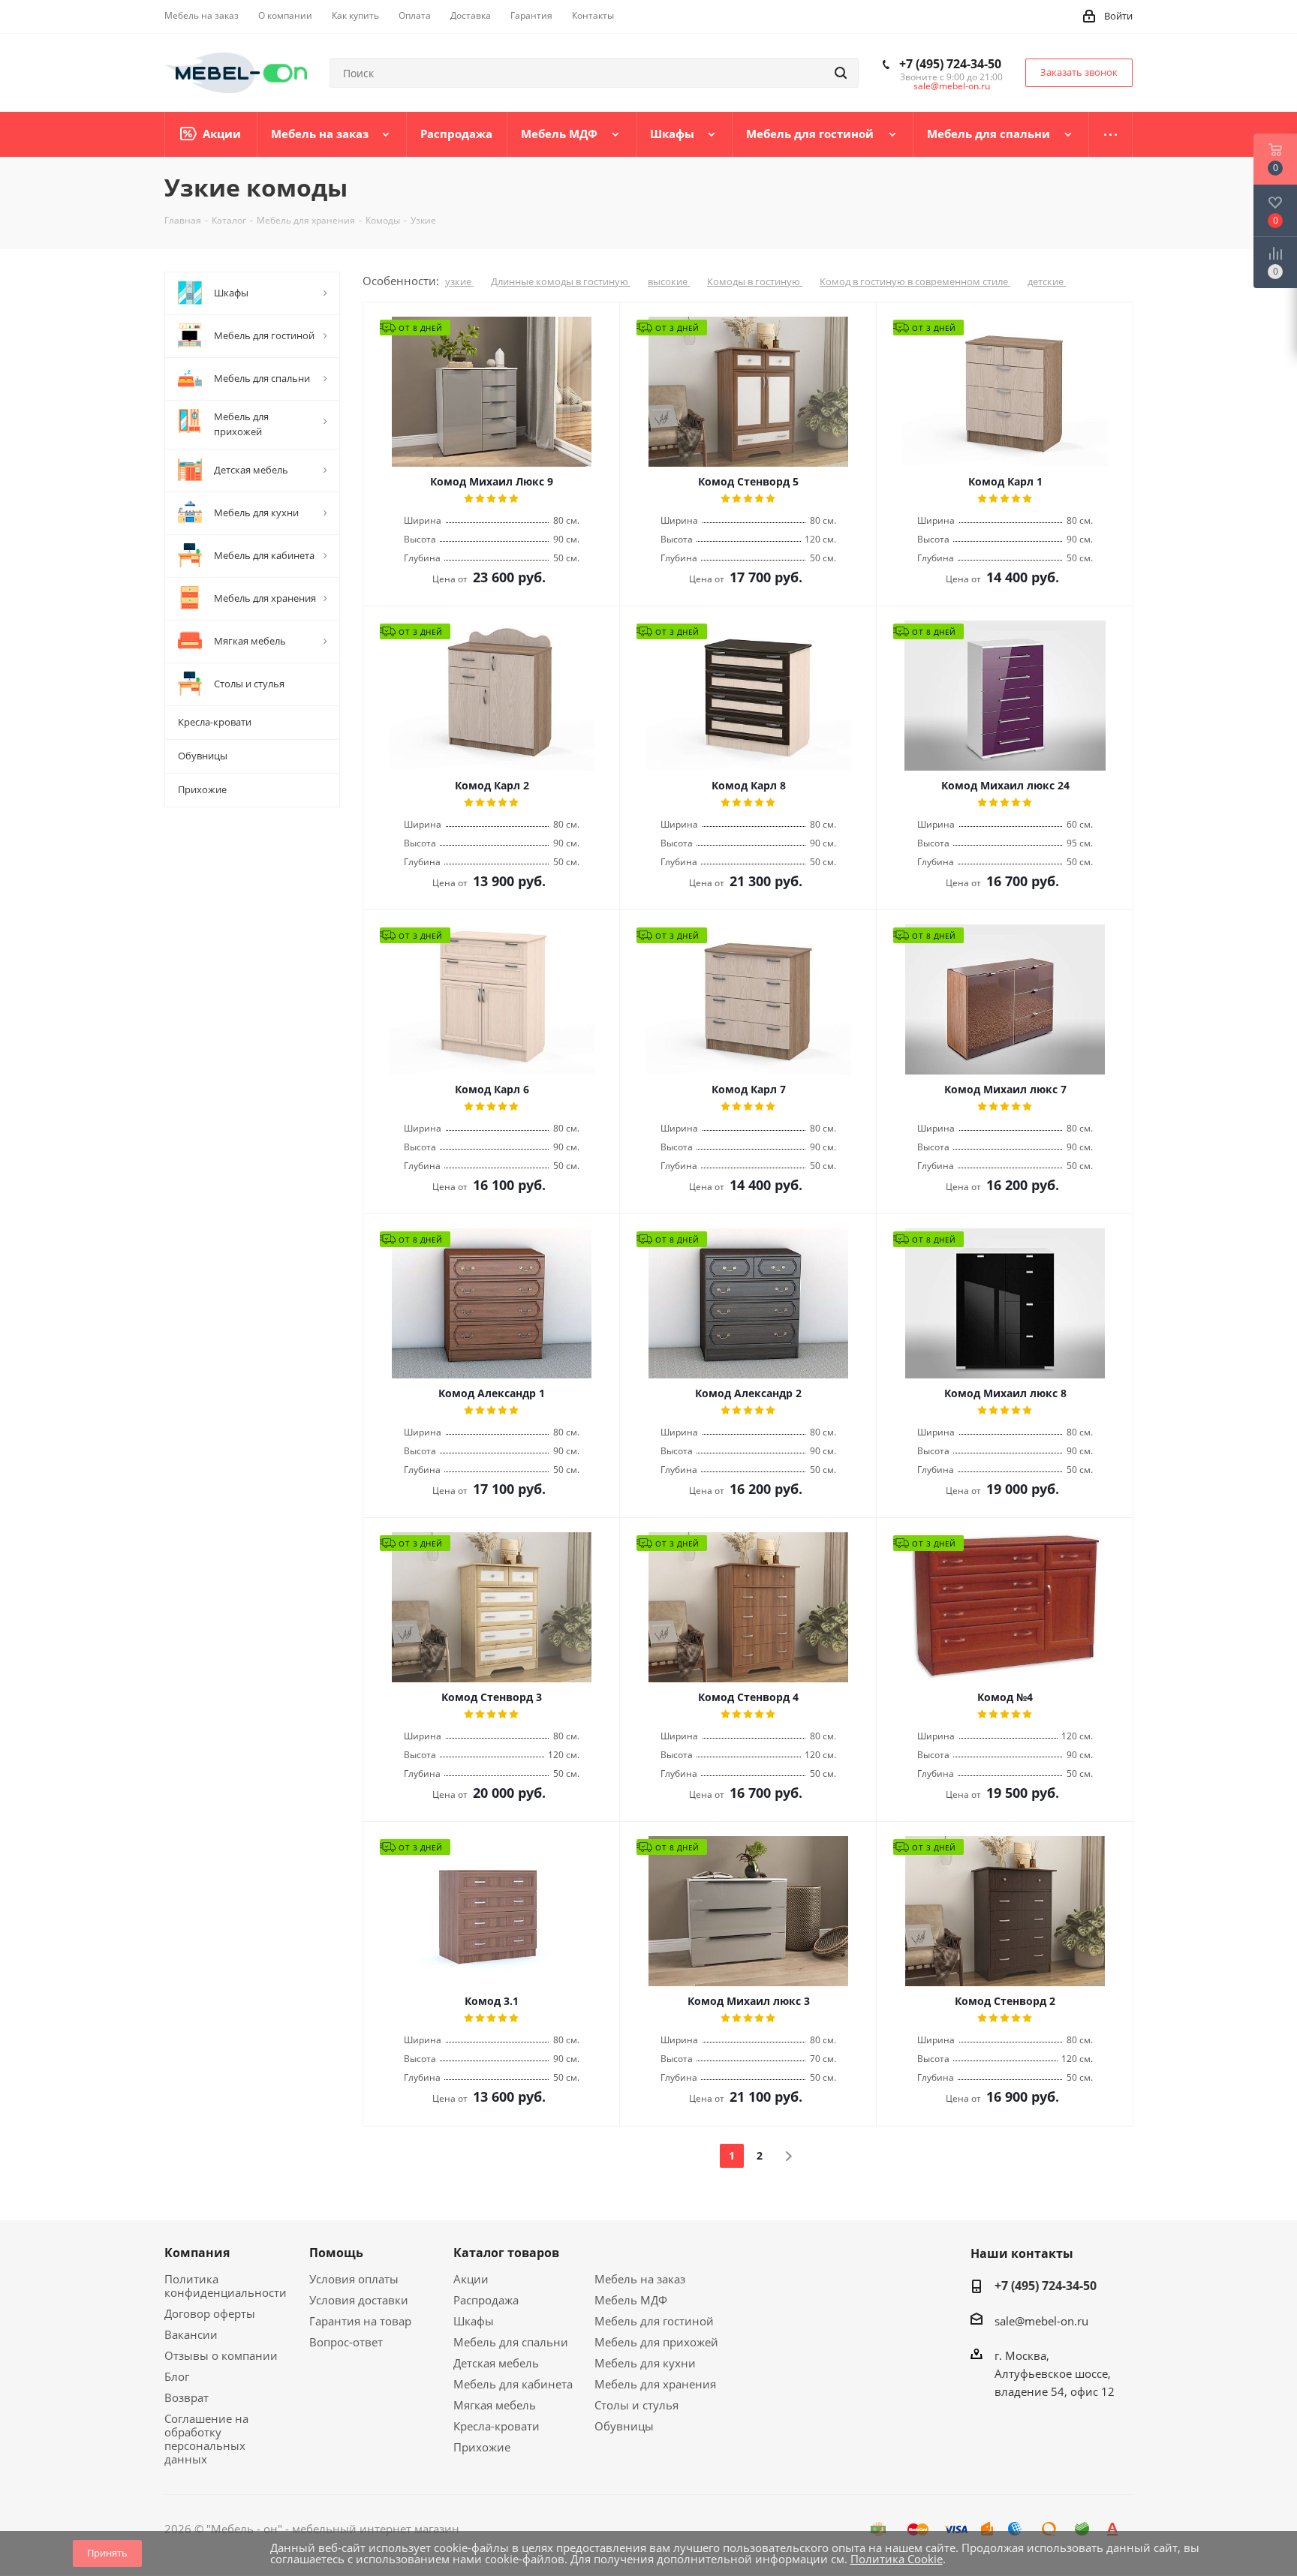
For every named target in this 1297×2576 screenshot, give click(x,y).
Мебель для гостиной (654, 2321)
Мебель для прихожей (656, 2342)
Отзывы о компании (221, 2355)
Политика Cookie (897, 2559)
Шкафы (474, 2321)
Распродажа (486, 2300)
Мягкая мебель (495, 2405)
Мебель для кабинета (513, 2384)
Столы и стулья (636, 2405)
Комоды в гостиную (755, 281)
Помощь (336, 2253)
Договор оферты (210, 2313)
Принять (107, 2553)
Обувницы (624, 2426)
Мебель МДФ (631, 2300)
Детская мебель (496, 2363)
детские (1047, 281)
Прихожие (482, 2447)
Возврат (187, 2397)
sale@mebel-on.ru (952, 86)
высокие (669, 281)
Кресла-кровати (497, 2426)
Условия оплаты (354, 2279)
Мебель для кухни (645, 2363)
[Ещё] (1111, 134)
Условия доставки (359, 2300)
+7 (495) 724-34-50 (950, 64)
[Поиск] (841, 73)
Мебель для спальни (511, 2342)
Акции (471, 2279)
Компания (197, 2253)
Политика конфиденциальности (226, 2286)
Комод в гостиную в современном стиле (915, 281)
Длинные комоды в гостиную (561, 281)
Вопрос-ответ (346, 2342)
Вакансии (191, 2334)
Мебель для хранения (655, 2384)
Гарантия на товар (360, 2321)
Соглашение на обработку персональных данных (206, 2439)
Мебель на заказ (640, 2279)
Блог (177, 2376)
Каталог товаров (506, 2253)
